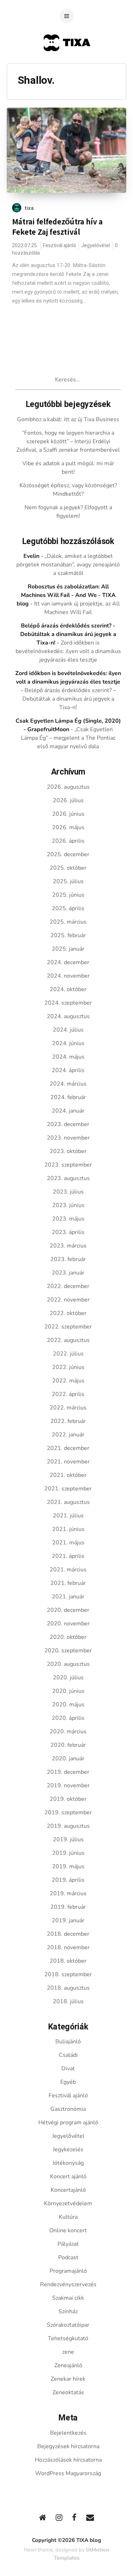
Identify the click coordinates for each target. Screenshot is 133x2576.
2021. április (68, 1556)
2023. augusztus (68, 1178)
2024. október (68, 989)
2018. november (68, 1947)
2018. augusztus (68, 1988)
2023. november (68, 1138)
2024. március (68, 1084)
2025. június (68, 895)
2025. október (68, 868)
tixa (29, 208)
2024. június (68, 1043)
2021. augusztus (68, 1502)
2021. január (68, 1597)
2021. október (68, 1475)
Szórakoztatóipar (68, 2325)
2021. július (68, 1516)
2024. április (68, 1070)
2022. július (68, 1354)
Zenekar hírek (68, 2379)
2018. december (68, 1934)
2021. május (68, 1543)
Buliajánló (68, 2042)
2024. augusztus (68, 1016)
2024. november (68, 976)
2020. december (68, 1610)
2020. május (68, 1705)
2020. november (68, 1624)
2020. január (68, 1759)
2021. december (68, 1448)
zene (68, 2352)
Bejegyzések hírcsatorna (68, 2446)
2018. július (68, 2001)
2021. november (68, 1462)
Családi (68, 2055)
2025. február (68, 935)
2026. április (68, 841)
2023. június (68, 1205)
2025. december (68, 854)
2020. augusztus (68, 1664)
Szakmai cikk (68, 2298)
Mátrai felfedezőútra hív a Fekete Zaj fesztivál (57, 227)
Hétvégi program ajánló (68, 2123)
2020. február (68, 1745)
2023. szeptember (68, 1165)
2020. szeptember (68, 1651)
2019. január (68, 1920)
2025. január (68, 949)
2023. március (68, 1246)
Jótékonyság (68, 2163)
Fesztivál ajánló (60, 246)
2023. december (68, 1124)
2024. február (68, 1097)
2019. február (68, 1907)
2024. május (68, 1057)
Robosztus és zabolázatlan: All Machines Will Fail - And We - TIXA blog (66, 595)
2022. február (68, 1421)
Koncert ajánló (68, 2176)
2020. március (68, 1732)
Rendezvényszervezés (68, 2284)
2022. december (68, 1286)
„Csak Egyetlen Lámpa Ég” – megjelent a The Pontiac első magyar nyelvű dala (68, 738)
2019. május (68, 1866)
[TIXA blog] (66, 65)
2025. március (68, 922)
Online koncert (68, 2230)
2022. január (68, 1435)
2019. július (68, 1839)
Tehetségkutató (68, 2338)
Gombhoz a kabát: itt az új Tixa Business (68, 419)
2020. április (68, 1718)
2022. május (68, 1381)
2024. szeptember (68, 1003)
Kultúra (68, 2217)
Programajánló (68, 2271)
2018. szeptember (68, 1974)
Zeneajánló (68, 2365)
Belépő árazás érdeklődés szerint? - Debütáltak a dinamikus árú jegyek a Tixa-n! (68, 634)
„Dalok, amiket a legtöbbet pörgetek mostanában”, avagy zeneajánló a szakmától (68, 565)
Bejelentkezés (68, 2433)
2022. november (68, 1300)
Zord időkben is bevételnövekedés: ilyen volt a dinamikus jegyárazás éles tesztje (68, 651)
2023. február (68, 1259)
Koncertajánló (68, 2190)
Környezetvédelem (68, 2203)
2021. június (68, 1529)
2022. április (68, 1394)
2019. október (68, 1799)
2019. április (68, 1880)
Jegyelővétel (96, 246)
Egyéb (68, 2082)
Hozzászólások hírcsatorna (68, 2460)
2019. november (68, 1786)
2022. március (68, 1408)
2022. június (68, 1367)
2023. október (68, 1151)
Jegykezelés (68, 2150)
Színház (68, 2311)
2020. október (68, 1637)
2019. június (68, 1853)
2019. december (68, 1772)
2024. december (68, 962)
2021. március (68, 1570)
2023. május (68, 1219)
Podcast (68, 2257)
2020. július (68, 1678)
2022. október (68, 1313)
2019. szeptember (68, 1813)
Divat (68, 2069)
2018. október (68, 1961)
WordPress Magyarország (68, 2473)
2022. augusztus (68, 1340)
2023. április (68, 1232)
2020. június (68, 1691)
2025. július (68, 881)
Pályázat (68, 2244)
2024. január (68, 1111)
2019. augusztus (68, 1826)
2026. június (68, 814)
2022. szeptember (68, 1327)
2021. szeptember (68, 1489)
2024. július (68, 1030)
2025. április (68, 908)
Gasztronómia (68, 2109)
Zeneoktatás (68, 2392)
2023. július (68, 1192)
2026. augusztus (68, 787)
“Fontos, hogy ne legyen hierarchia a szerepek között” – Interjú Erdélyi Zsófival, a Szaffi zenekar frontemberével (68, 441)
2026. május (68, 827)
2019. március (68, 1893)
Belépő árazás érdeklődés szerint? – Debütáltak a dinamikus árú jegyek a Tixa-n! (69, 699)
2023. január (68, 1273)
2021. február (68, 1583)
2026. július (68, 800)
